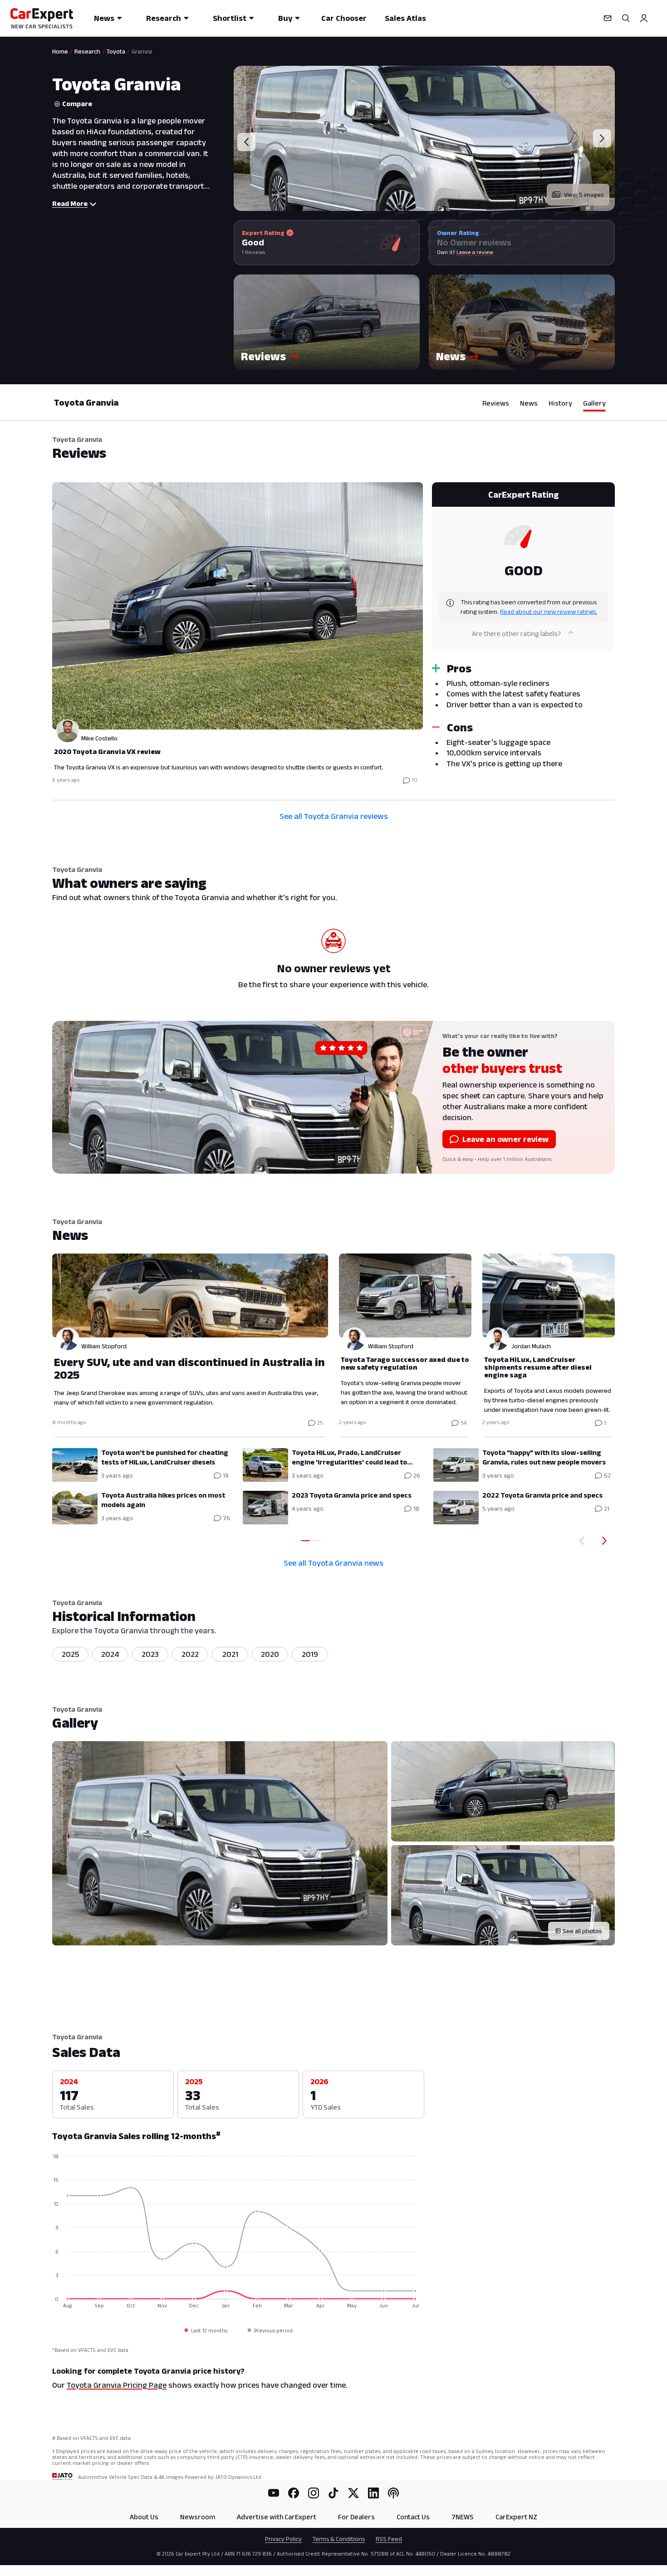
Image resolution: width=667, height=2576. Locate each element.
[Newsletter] (608, 18)
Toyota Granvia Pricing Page (117, 2385)
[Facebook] (294, 2493)
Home (60, 51)
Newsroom (198, 2517)
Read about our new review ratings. (549, 612)
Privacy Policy (283, 2539)
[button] (327, 322)
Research (164, 18)
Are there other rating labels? (516, 634)
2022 (190, 1654)
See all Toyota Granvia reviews (334, 816)
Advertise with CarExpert (277, 2517)
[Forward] (606, 1541)
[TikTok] (333, 2493)
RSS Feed (389, 2539)
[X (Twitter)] (353, 2493)
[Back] (580, 1541)
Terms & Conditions (339, 2539)
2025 (71, 1654)
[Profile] (644, 18)
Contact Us (413, 2517)
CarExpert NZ (516, 2517)
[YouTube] (274, 2493)
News (104, 18)
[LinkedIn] (373, 2493)
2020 (270, 1654)
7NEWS (463, 2517)
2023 (150, 1654)
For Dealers (356, 2517)
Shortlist (230, 18)
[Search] (626, 18)
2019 (310, 1654)
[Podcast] (393, 2493)
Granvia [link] (142, 51)
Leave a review (475, 252)
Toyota (116, 51)
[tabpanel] (333, 636)
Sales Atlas (405, 18)
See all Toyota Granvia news (333, 1563)
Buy (285, 18)
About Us (144, 2517)
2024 (110, 1654)
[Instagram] (314, 2493)
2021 (230, 1654)
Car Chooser (344, 18)
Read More (70, 203)
